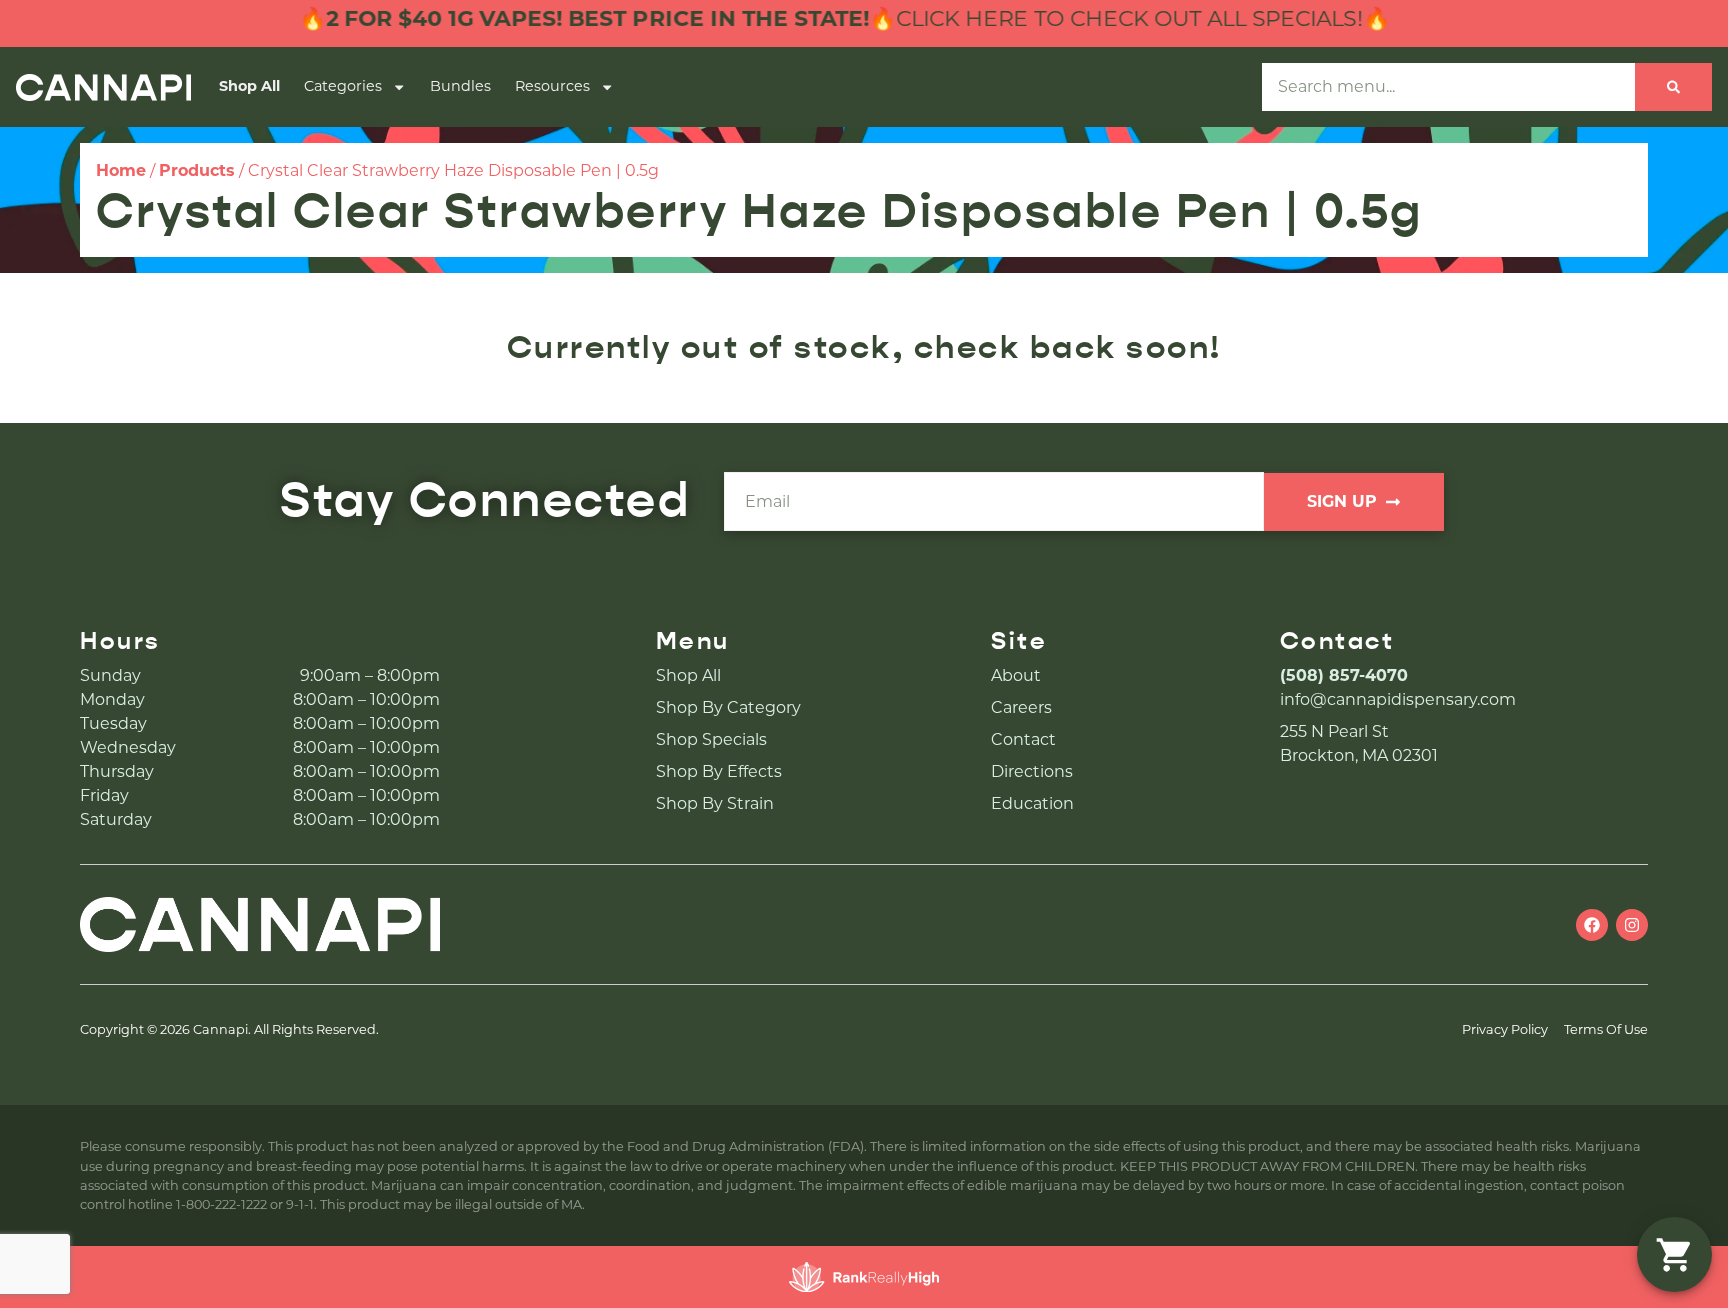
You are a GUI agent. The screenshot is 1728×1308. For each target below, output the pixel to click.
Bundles (460, 86)
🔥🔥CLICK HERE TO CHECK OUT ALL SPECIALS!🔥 (802, 18)
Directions (1032, 771)
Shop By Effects (719, 771)
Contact (1023, 739)
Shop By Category (728, 707)
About (1016, 675)
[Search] (1673, 87)
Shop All (249, 86)
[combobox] (1448, 87)
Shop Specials (711, 739)
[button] (1674, 1254)
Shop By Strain (715, 803)
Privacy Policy (1505, 1029)
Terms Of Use (1606, 1029)
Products (197, 170)
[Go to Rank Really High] (864, 1277)
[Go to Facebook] (1592, 925)
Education (1032, 803)
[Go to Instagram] (1632, 925)
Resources (552, 86)
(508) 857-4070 (1344, 675)
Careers (1021, 707)
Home (121, 170)
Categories (343, 86)
